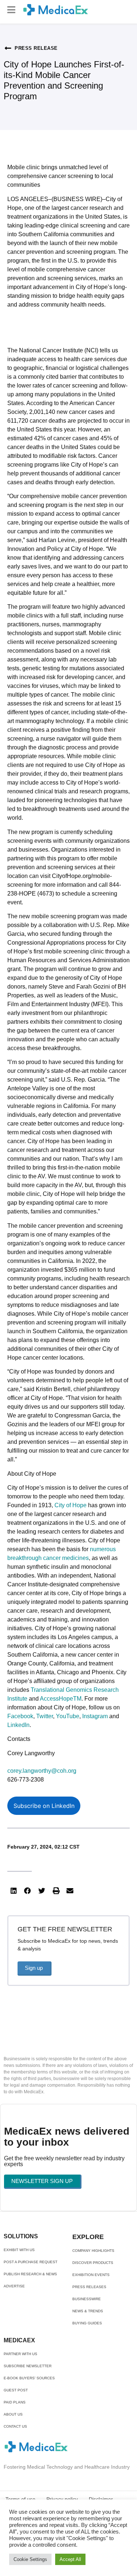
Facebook (20, 1716)
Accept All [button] (70, 2559)
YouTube (68, 1716)
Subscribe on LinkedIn (44, 1806)
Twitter (45, 1716)
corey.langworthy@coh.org (42, 1771)
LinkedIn (18, 1725)
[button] (11, 10)
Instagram (96, 1716)
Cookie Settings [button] (30, 2559)
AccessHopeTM (61, 1699)
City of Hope (71, 1505)
